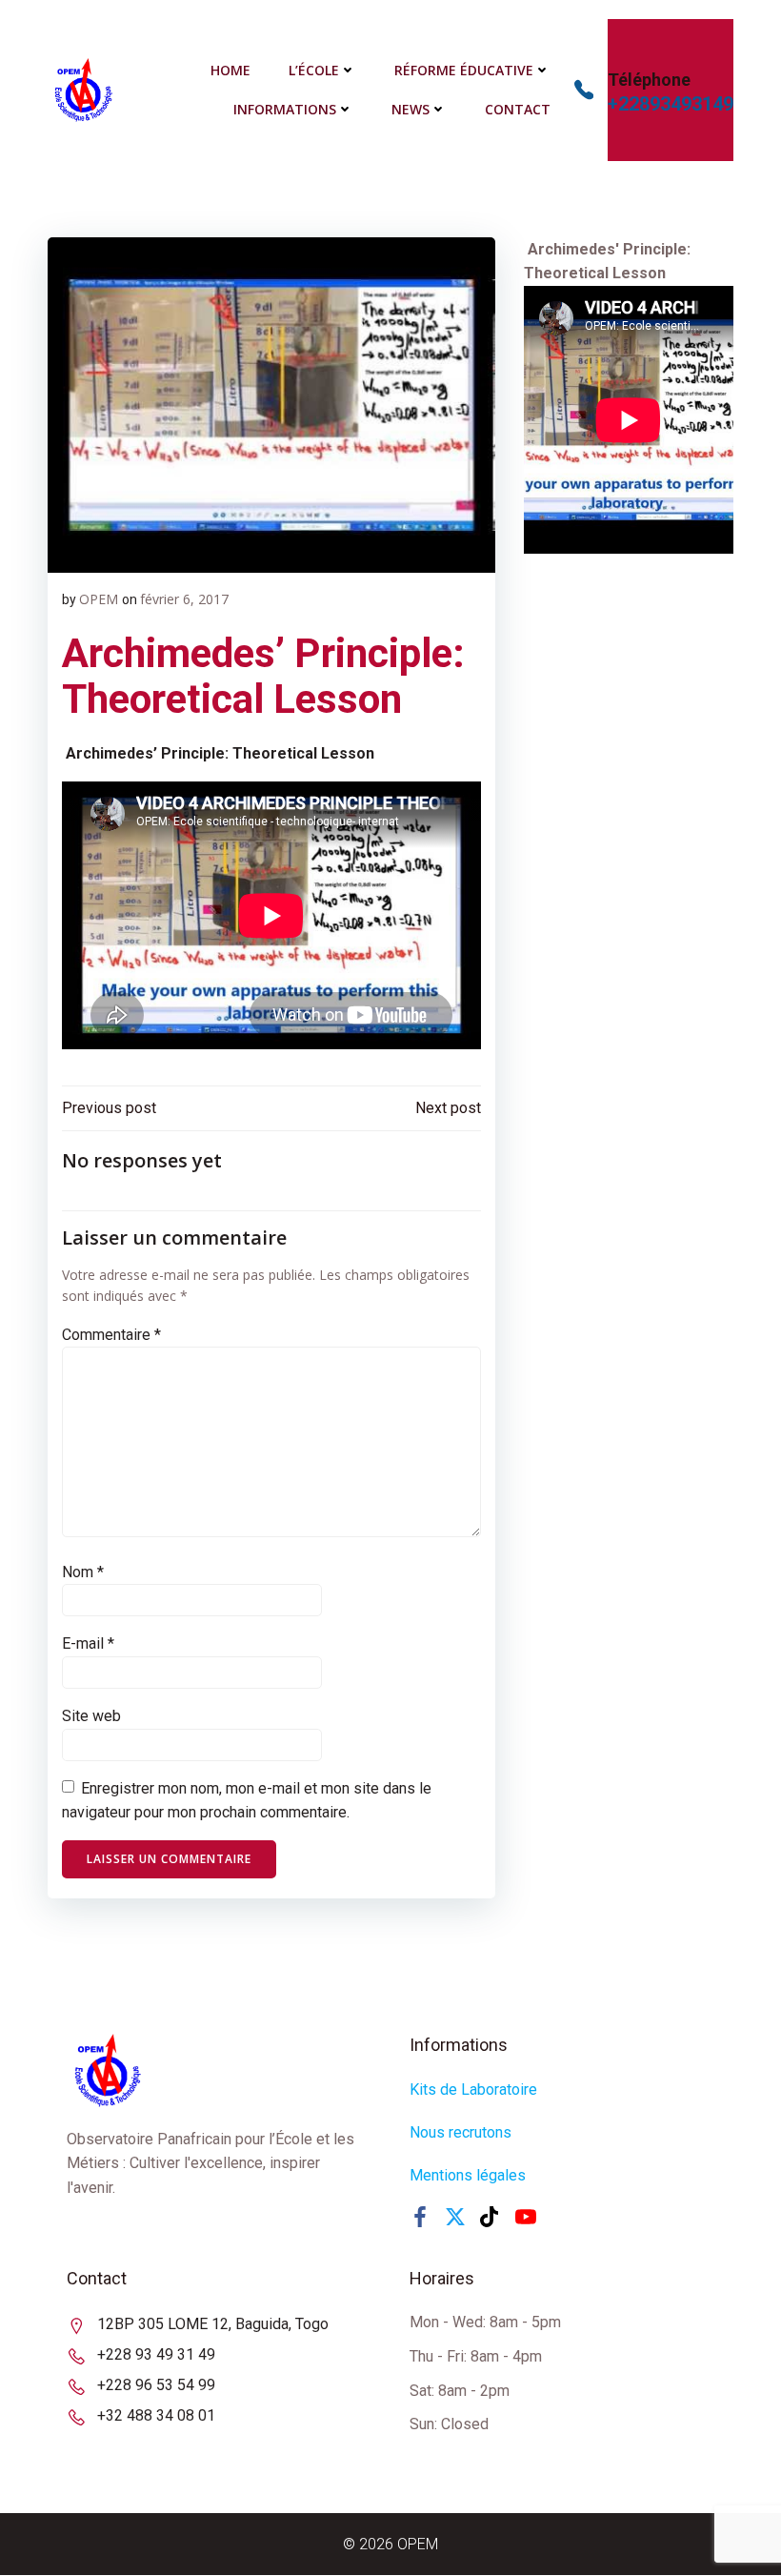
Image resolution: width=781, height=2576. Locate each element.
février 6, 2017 (184, 599)
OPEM (99, 599)
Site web (91, 1716)
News (411, 109)
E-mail (88, 1643)
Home (230, 70)
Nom (83, 1572)
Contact (518, 109)
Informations (285, 109)
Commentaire (111, 1335)
